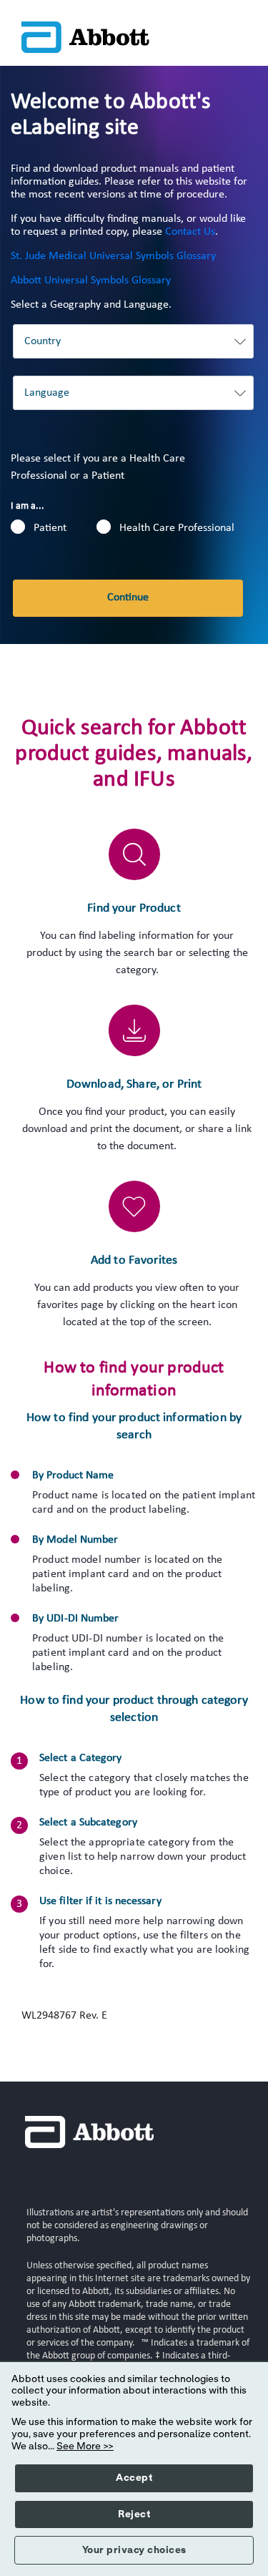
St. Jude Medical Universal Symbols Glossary (113, 256)
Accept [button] (134, 2478)
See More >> (85, 2446)
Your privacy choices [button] (134, 2550)
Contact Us (190, 232)
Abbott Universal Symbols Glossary (91, 280)
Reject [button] (134, 2514)
